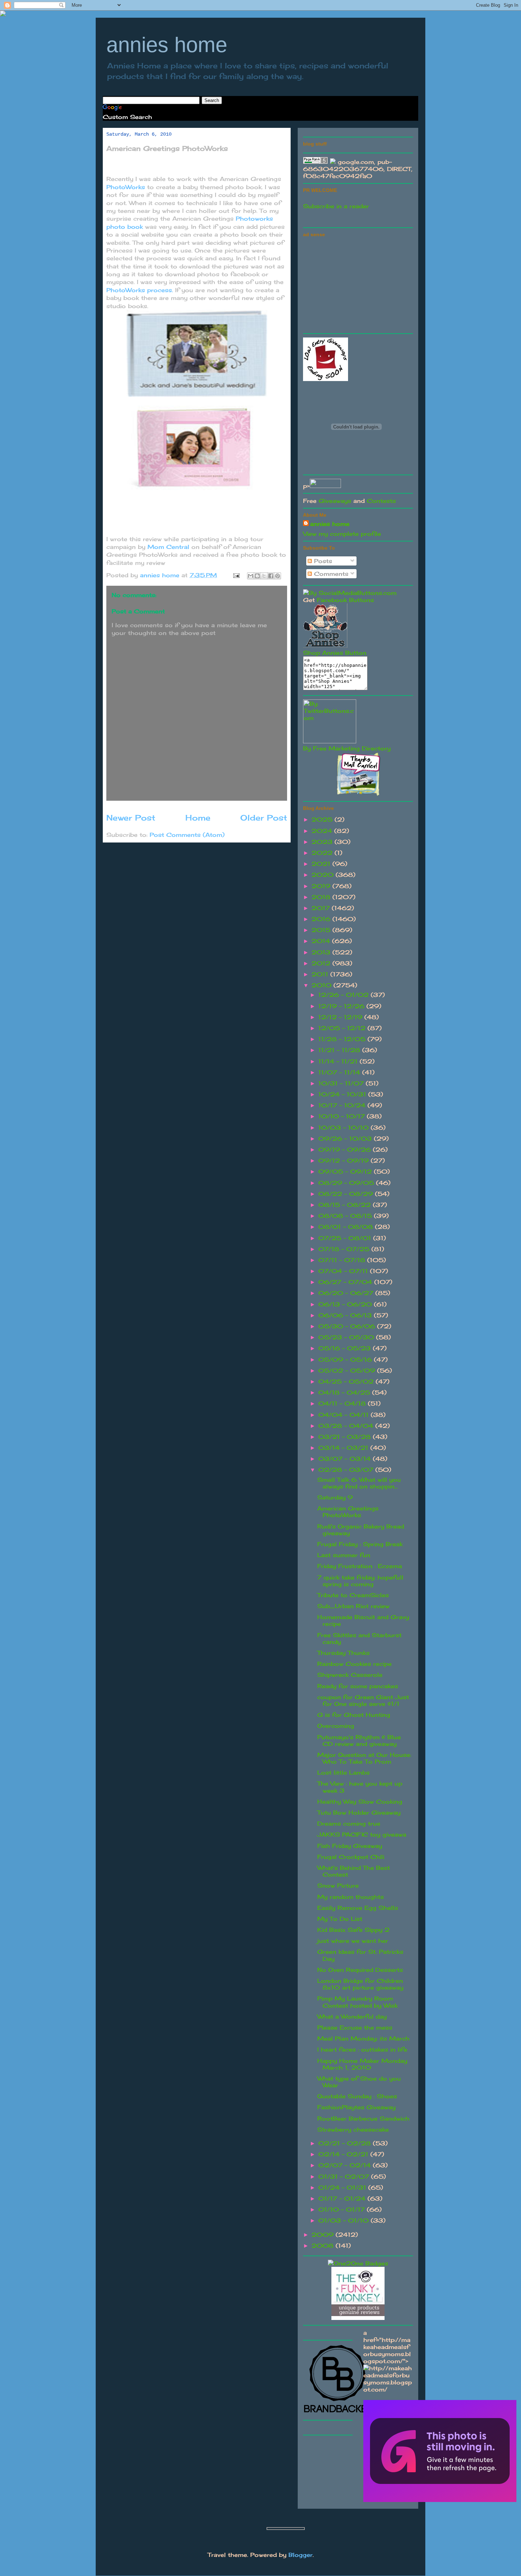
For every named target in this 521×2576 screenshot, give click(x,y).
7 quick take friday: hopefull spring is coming (360, 1581)
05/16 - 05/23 (346, 1348)
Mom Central (169, 547)
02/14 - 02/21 (344, 2154)
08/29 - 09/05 (347, 1183)
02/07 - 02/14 (346, 2165)
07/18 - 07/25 (345, 1249)
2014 (322, 941)
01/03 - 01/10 (344, 2220)
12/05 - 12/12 (343, 1028)
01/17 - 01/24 (343, 2198)
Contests (381, 501)
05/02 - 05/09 (348, 1371)
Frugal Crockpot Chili (351, 1857)
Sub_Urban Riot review (353, 1606)
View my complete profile (342, 534)
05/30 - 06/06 (348, 1326)
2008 (324, 2246)
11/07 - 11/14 (340, 1072)
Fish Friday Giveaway (350, 1846)
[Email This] (251, 576)
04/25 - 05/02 (347, 1381)
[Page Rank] (315, 162)
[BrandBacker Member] (338, 2413)
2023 (323, 842)
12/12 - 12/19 (341, 1017)
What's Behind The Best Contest (354, 1871)
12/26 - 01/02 (344, 995)
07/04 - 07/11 (344, 1271)
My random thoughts (351, 1897)
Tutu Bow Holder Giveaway (359, 1812)
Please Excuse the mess (355, 2027)
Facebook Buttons (345, 600)
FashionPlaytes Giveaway (356, 2107)
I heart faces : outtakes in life (362, 2049)
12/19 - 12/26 (342, 1006)
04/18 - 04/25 (345, 1392)
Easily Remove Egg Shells (358, 1908)
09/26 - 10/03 (346, 1139)
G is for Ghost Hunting (354, 1715)
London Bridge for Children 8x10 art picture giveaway (360, 1984)
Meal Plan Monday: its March (363, 2038)
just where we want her (353, 1941)
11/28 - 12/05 (343, 1039)
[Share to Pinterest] (278, 576)
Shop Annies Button (335, 653)
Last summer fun (344, 1555)
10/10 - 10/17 (343, 1116)
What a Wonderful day (352, 2016)
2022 (323, 853)
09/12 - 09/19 (344, 1161)
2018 (322, 897)
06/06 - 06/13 (346, 1315)
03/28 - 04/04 (347, 1426)
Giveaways (335, 501)
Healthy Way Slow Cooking (360, 1802)
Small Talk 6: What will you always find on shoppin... (359, 1483)
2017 (322, 908)
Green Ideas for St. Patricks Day (360, 1955)
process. (141, 290)
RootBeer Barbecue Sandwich (363, 2118)
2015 (322, 930)
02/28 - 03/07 (347, 1470)
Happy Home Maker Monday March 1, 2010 (362, 2064)
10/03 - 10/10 (344, 1128)
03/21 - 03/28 (346, 1437)
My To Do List (340, 1919)
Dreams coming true (349, 1823)
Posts (322, 561)
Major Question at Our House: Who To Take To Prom (364, 1758)
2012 (322, 963)
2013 (322, 952)
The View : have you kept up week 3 (360, 1787)
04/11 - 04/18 (343, 1403)
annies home (167, 45)
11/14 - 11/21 (339, 1061)
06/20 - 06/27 (347, 1293)
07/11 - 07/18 (343, 1260)
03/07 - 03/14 (346, 1459)
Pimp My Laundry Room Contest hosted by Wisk (357, 2002)
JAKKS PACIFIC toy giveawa (362, 1834)
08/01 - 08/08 (347, 1227)
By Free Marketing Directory (347, 748)
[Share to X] (264, 576)
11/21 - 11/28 (340, 1050)
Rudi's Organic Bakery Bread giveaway (361, 1530)
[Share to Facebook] (271, 576)
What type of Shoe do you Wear (359, 2082)
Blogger (301, 2555)
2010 (323, 985)
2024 (323, 831)
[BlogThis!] (257, 576)
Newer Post (131, 818)
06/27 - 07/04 (346, 1282)
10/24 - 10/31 (343, 1094)
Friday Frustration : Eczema (360, 1566)
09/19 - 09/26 (346, 1150)
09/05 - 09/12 (346, 1171)
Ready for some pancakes (358, 1686)
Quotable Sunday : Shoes (357, 2096)
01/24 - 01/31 (343, 2188)
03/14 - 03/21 (344, 1448)
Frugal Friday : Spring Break (360, 1544)
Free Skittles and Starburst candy (359, 1638)
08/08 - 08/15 (346, 1216)
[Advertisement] (356, 284)
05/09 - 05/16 (346, 1360)
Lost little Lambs (343, 1772)
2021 (322, 864)
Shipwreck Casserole (350, 1675)
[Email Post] (236, 575)
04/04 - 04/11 (344, 1415)
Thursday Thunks (343, 1653)
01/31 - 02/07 (345, 2177)
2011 (321, 974)
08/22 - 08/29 (347, 1194)
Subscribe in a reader (336, 206)
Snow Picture (338, 1885)
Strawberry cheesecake (353, 2129)
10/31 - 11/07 (342, 1083)
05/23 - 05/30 (347, 1337)
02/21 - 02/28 (346, 2143)
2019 (322, 886)
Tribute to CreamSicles (353, 1595)
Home (198, 818)
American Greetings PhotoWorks (348, 1512)
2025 (323, 819)
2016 (322, 919)
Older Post (264, 818)
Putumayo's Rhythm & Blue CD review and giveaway (359, 1740)
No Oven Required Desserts (360, 1970)
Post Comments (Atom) (187, 835)
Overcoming (336, 1726)
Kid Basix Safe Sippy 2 (353, 1930)
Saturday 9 (335, 1497)
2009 (324, 2235)
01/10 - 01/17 (343, 2209)
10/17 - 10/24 (343, 1105)
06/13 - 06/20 (346, 1304)
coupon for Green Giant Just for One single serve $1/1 (363, 1700)
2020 (324, 875)
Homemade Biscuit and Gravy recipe (363, 1620)
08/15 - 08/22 (346, 1205)
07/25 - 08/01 (346, 1238)
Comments (330, 574)
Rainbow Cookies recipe (354, 1664)
